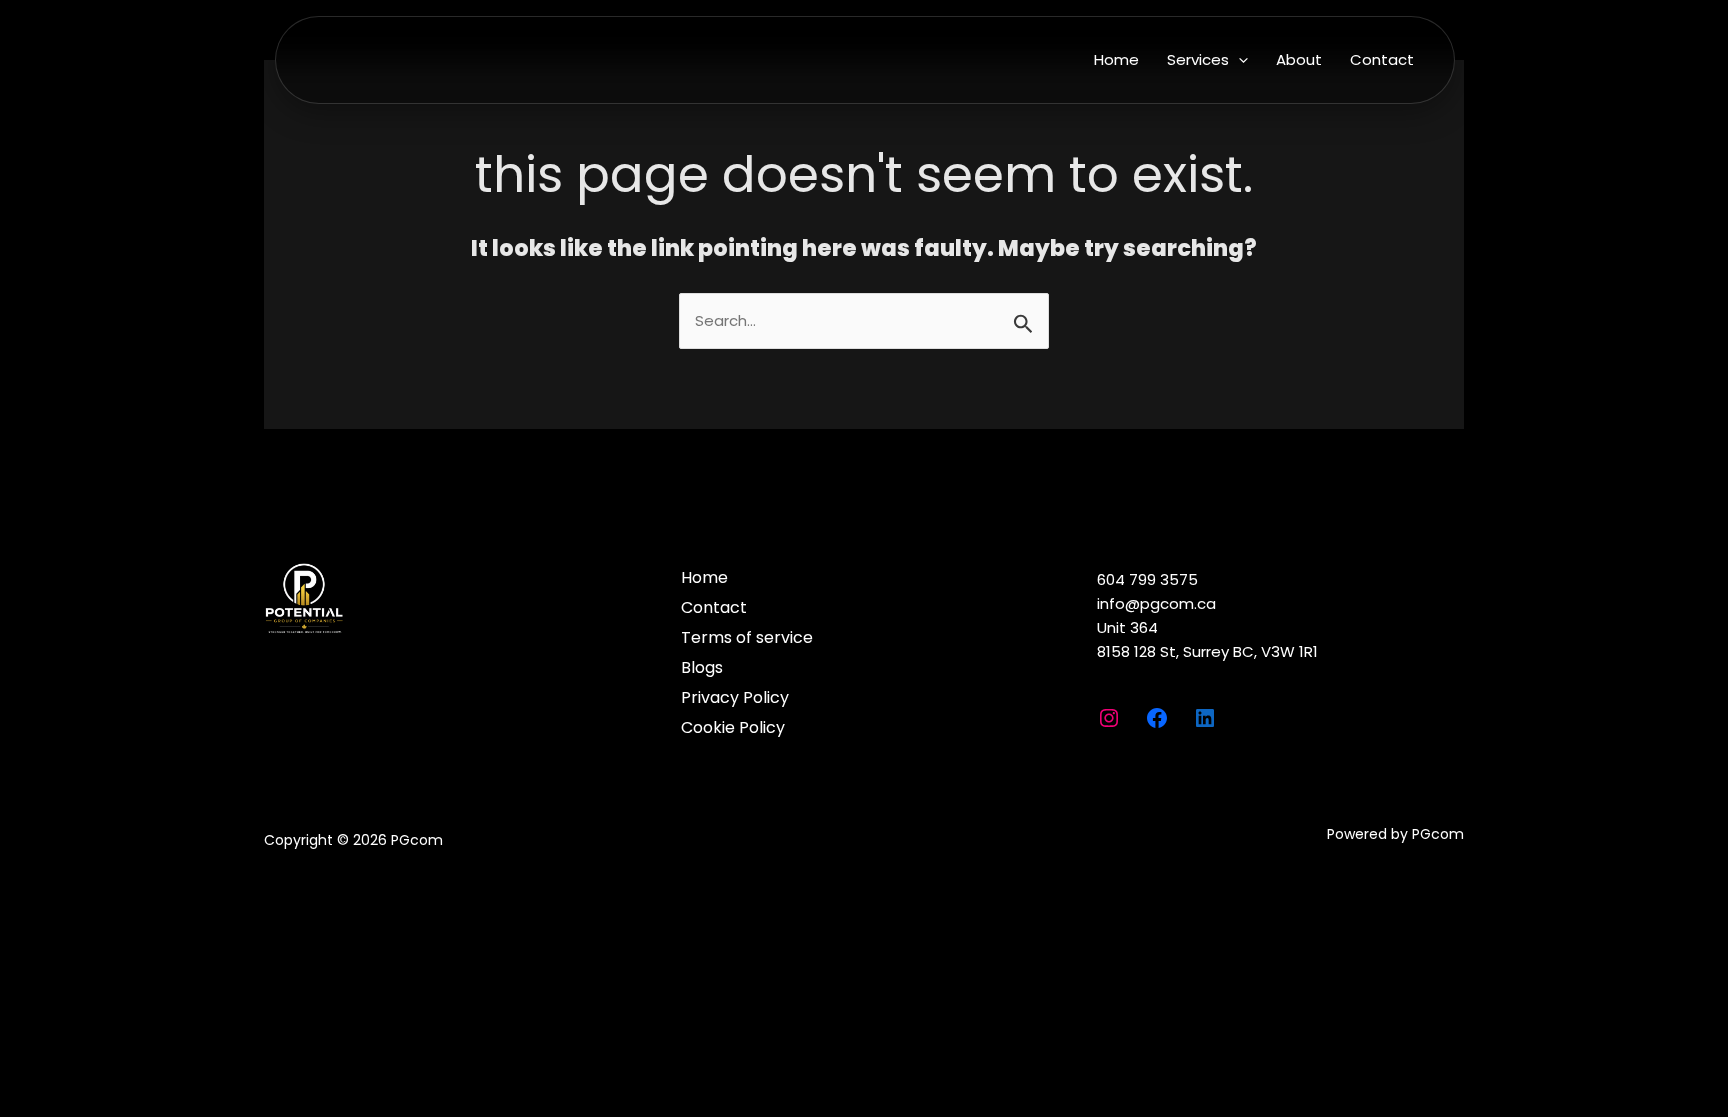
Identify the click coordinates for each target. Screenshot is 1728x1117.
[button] (1238, 59)
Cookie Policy (733, 727)
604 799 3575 (1147, 579)
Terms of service (747, 637)
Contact (1382, 59)
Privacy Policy (735, 697)
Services (1198, 59)
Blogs (702, 667)
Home (1116, 59)
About (1299, 59)
